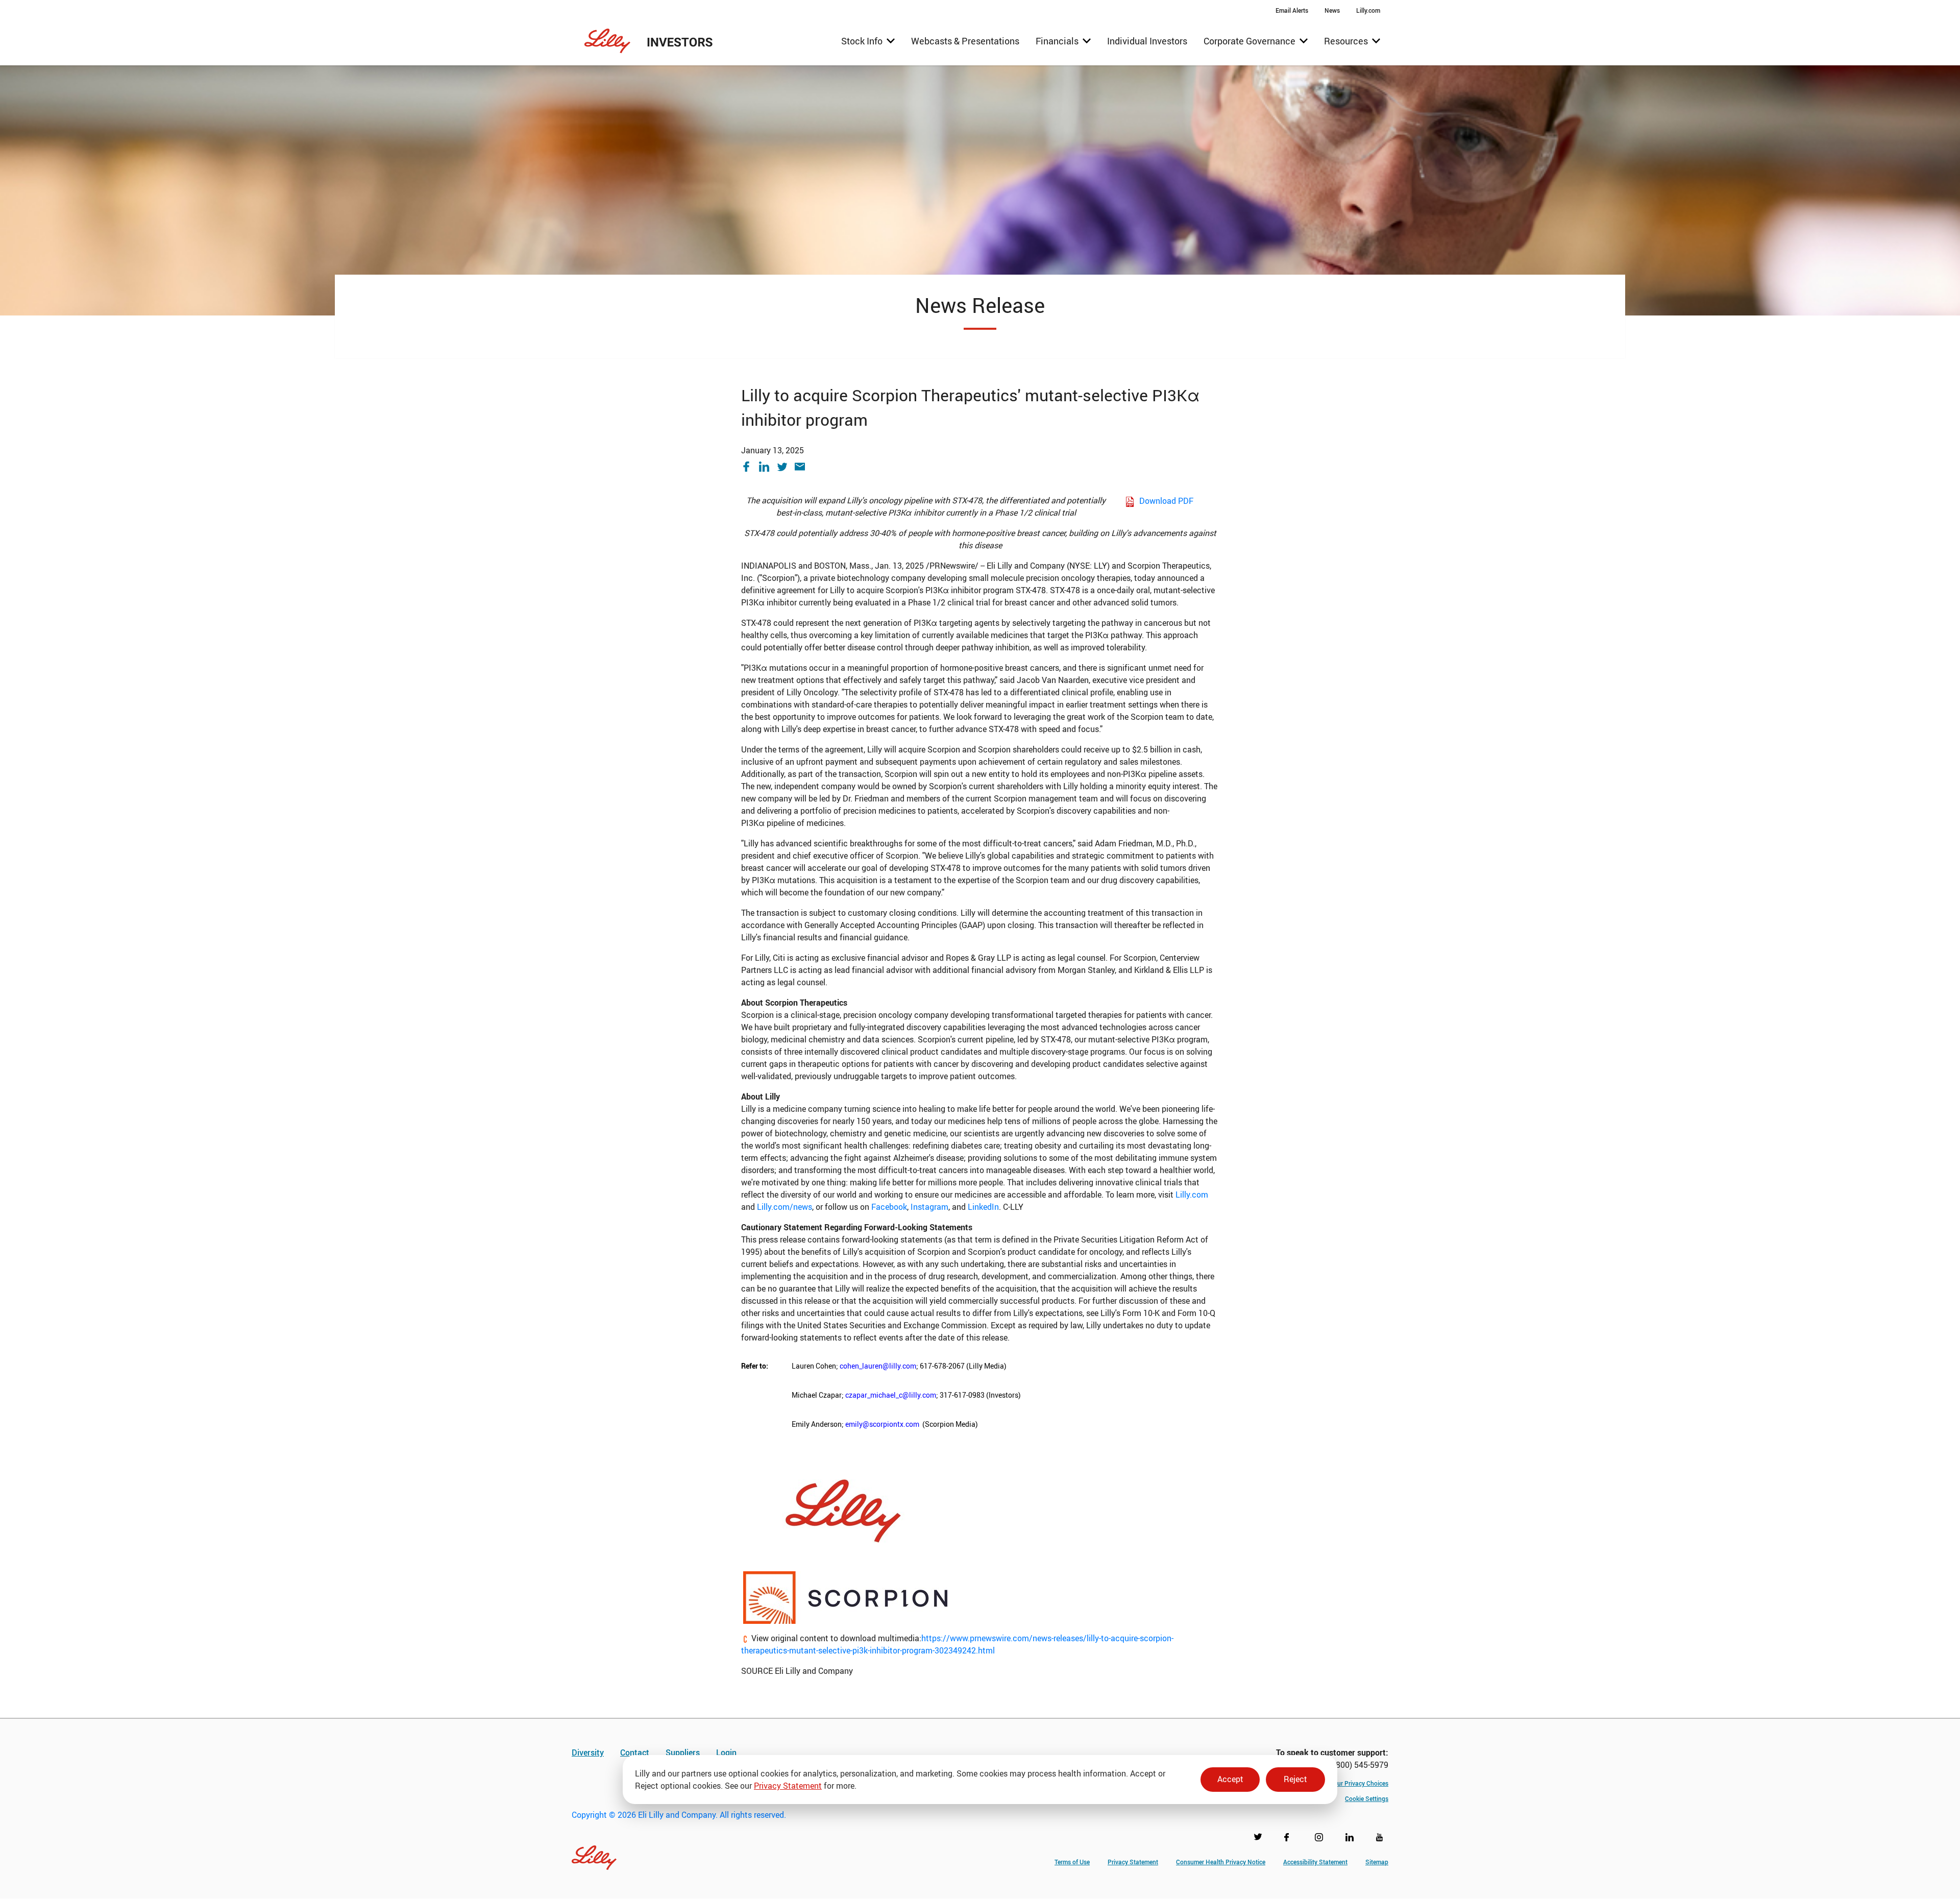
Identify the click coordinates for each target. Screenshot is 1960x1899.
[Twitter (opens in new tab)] (1260, 1839)
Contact (635, 1752)
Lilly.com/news (785, 1207)
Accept (1230, 1779)
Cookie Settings (1367, 1798)
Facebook (889, 1207)
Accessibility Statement (1315, 1862)
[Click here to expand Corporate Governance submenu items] (1256, 41)
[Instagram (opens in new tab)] (1321, 1839)
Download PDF (1166, 501)
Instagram (929, 1207)
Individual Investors (1147, 41)
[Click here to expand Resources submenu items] (1352, 41)
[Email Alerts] (1292, 10)
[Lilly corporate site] (594, 1852)
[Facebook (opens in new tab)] (1290, 1839)
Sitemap (1377, 1862)
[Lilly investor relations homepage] (649, 41)
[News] (1332, 10)
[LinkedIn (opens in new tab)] (1352, 1839)
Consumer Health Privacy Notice (1221, 1862)
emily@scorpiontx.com (882, 1424)
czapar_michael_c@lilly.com (891, 1395)
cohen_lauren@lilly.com (878, 1366)
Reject (1295, 1779)
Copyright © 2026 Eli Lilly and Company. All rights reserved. (679, 1815)
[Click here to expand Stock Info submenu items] (868, 41)
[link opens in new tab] (843, 1510)
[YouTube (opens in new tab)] (1382, 1839)
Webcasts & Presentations (965, 41)
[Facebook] (750, 467)
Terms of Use (1072, 1862)
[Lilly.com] (1368, 10)
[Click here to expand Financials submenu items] (1063, 41)
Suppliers (683, 1752)
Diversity (588, 1752)
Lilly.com (1192, 1195)
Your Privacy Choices (1359, 1783)
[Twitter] (786, 467)
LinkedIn (983, 1207)
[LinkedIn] (768, 467)
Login (726, 1752)
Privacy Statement (788, 1786)
